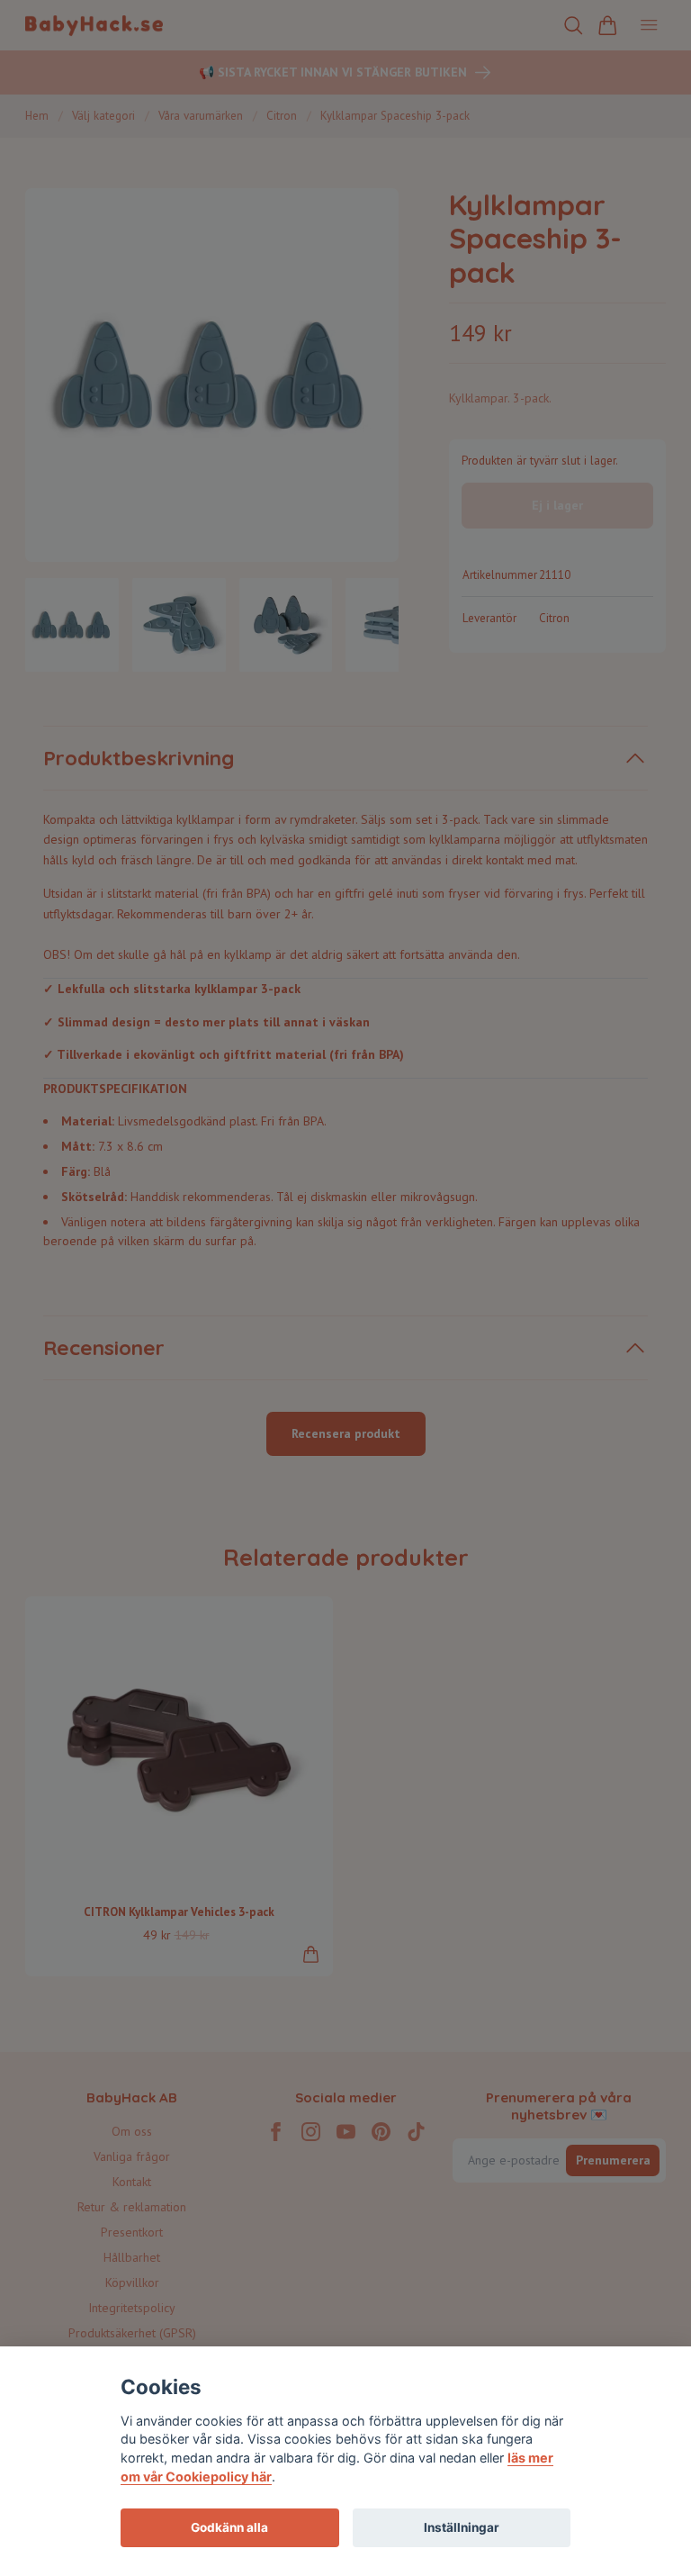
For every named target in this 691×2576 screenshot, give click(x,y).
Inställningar (462, 2527)
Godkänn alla (229, 2527)
